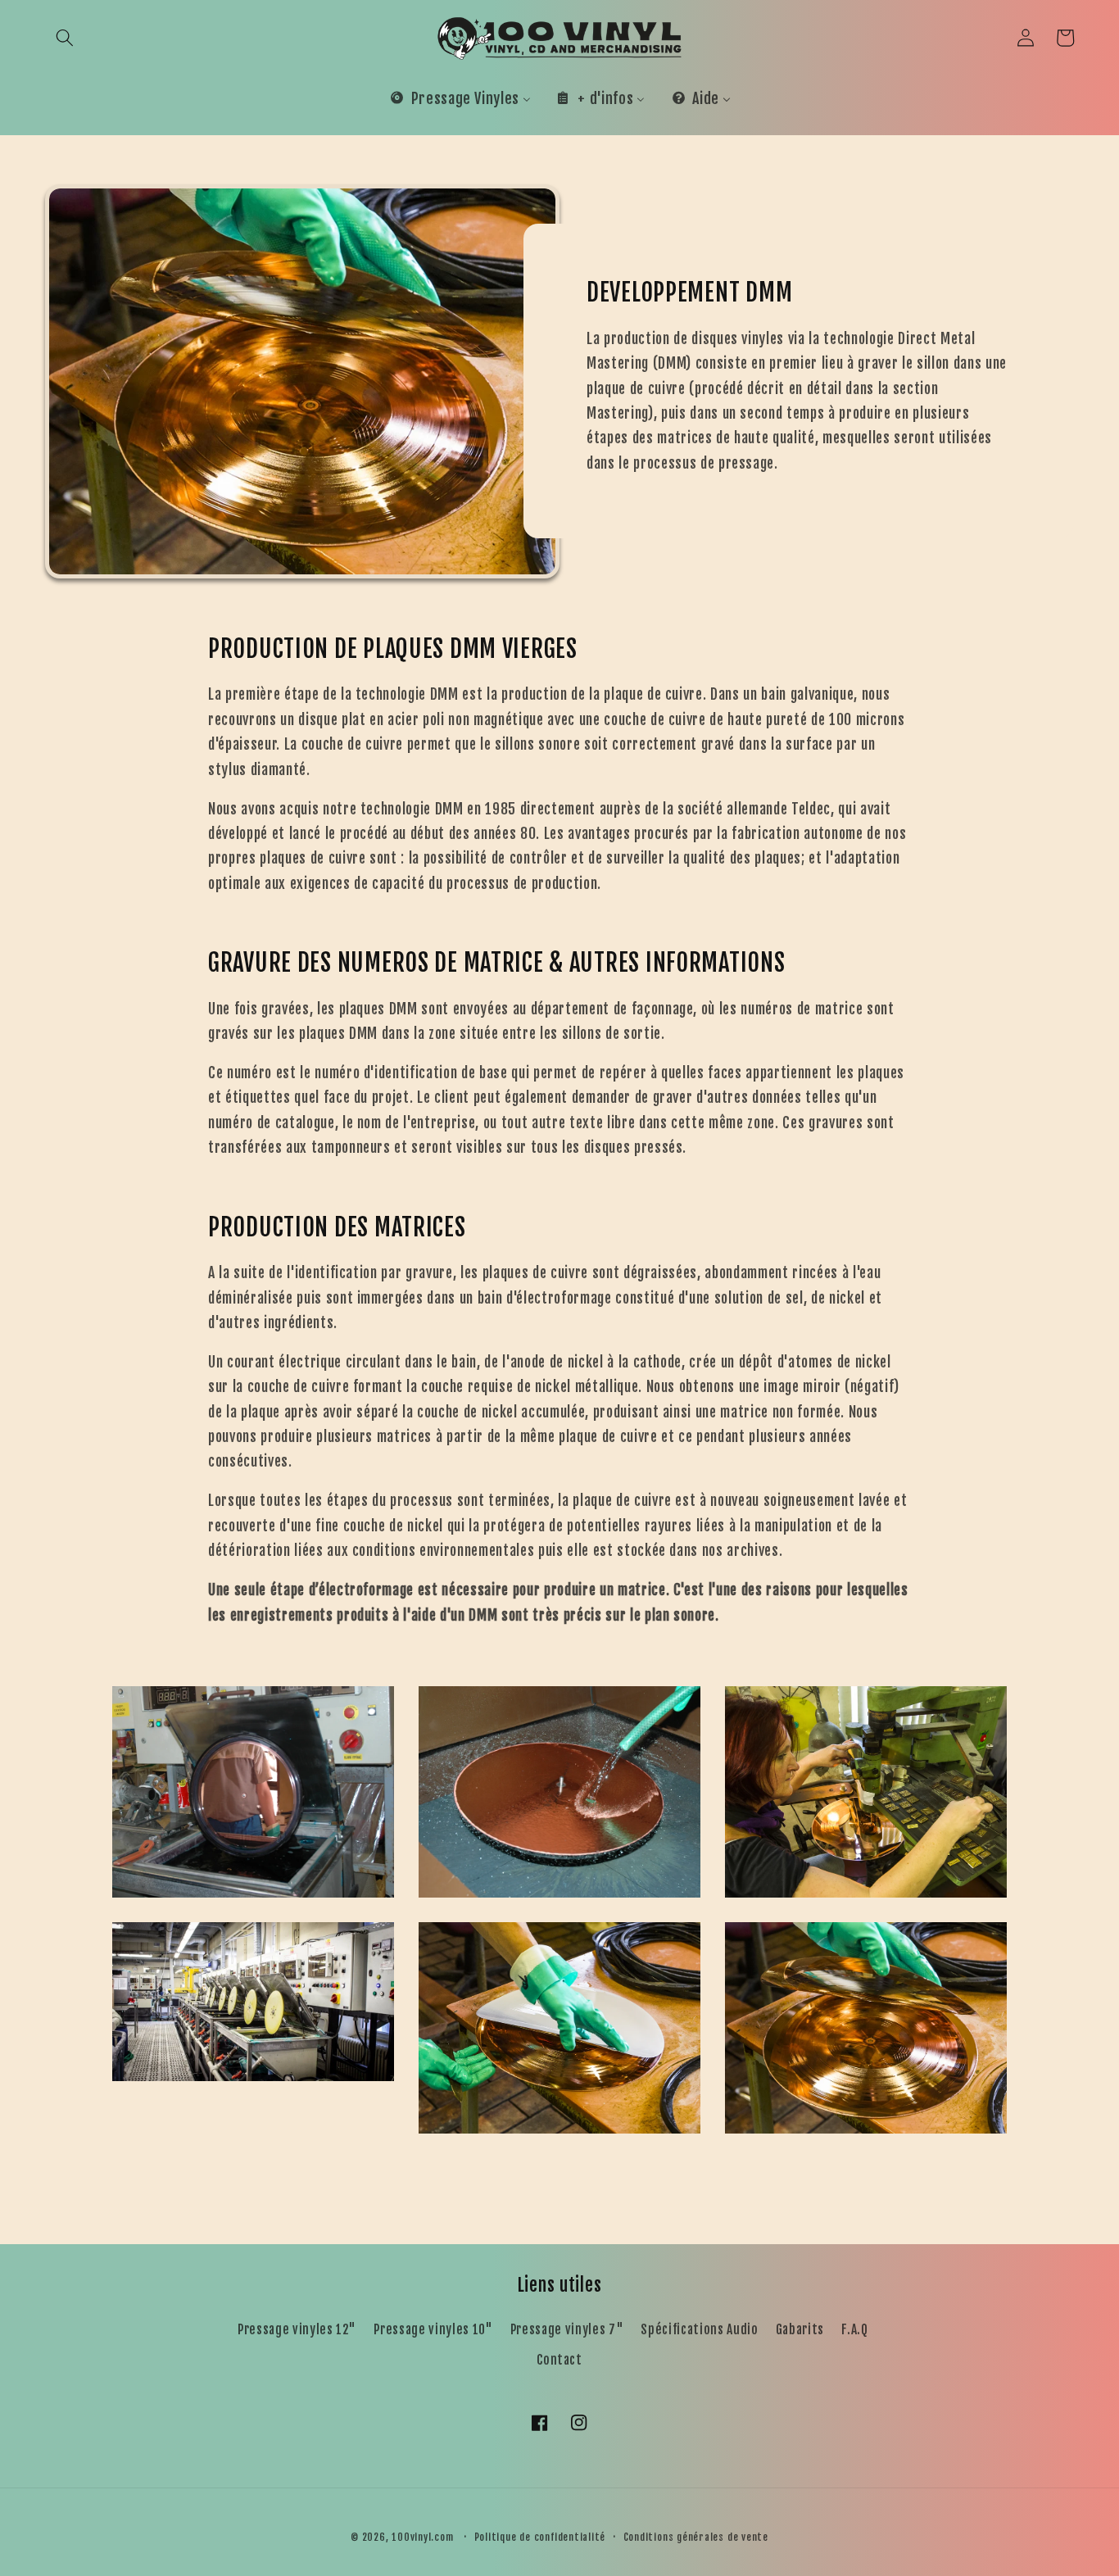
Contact (559, 2360)
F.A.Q (854, 2329)
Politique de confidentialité (540, 2537)
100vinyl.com (422, 2537)
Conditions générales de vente (696, 2537)
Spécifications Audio (699, 2329)
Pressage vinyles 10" (433, 2329)
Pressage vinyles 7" (567, 2329)
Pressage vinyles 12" (297, 2329)
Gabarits (800, 2329)
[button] (65, 38)
